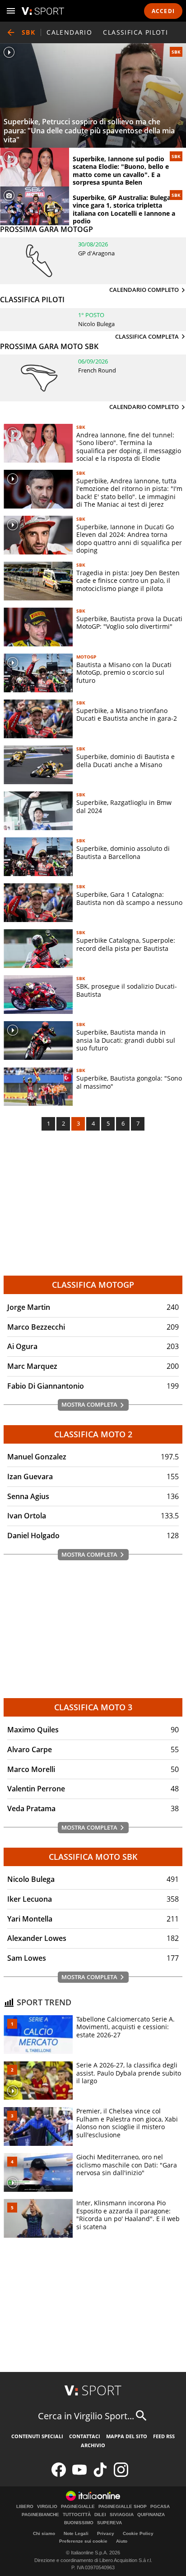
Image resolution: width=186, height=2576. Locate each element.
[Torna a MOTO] (11, 32)
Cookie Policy (138, 2533)
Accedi (163, 11)
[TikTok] (100, 2475)
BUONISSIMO (79, 2523)
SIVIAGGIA (122, 2515)
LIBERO (25, 2507)
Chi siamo (44, 2533)
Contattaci (85, 2436)
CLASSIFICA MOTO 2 (93, 1434)
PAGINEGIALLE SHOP (123, 2507)
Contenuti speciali (37, 2436)
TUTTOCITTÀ (77, 2515)
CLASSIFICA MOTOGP (93, 1285)
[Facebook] (59, 2475)
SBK (176, 52)
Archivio (93, 2445)
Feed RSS (164, 2436)
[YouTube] (79, 2475)
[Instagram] (121, 2475)
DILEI (100, 2515)
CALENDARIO (69, 32)
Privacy (106, 2533)
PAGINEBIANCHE (40, 2515)
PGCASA (160, 2507)
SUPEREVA (109, 2523)
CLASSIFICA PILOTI (135, 32)
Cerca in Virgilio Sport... (86, 2416)
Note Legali (76, 2533)
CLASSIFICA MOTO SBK (93, 1857)
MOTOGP (86, 657)
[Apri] (11, 11)
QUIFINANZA (151, 2515)
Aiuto (122, 2541)
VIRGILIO (47, 2507)
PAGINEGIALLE (78, 2507)
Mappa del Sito (127, 2436)
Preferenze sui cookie (83, 2541)
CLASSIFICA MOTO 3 (93, 1707)
